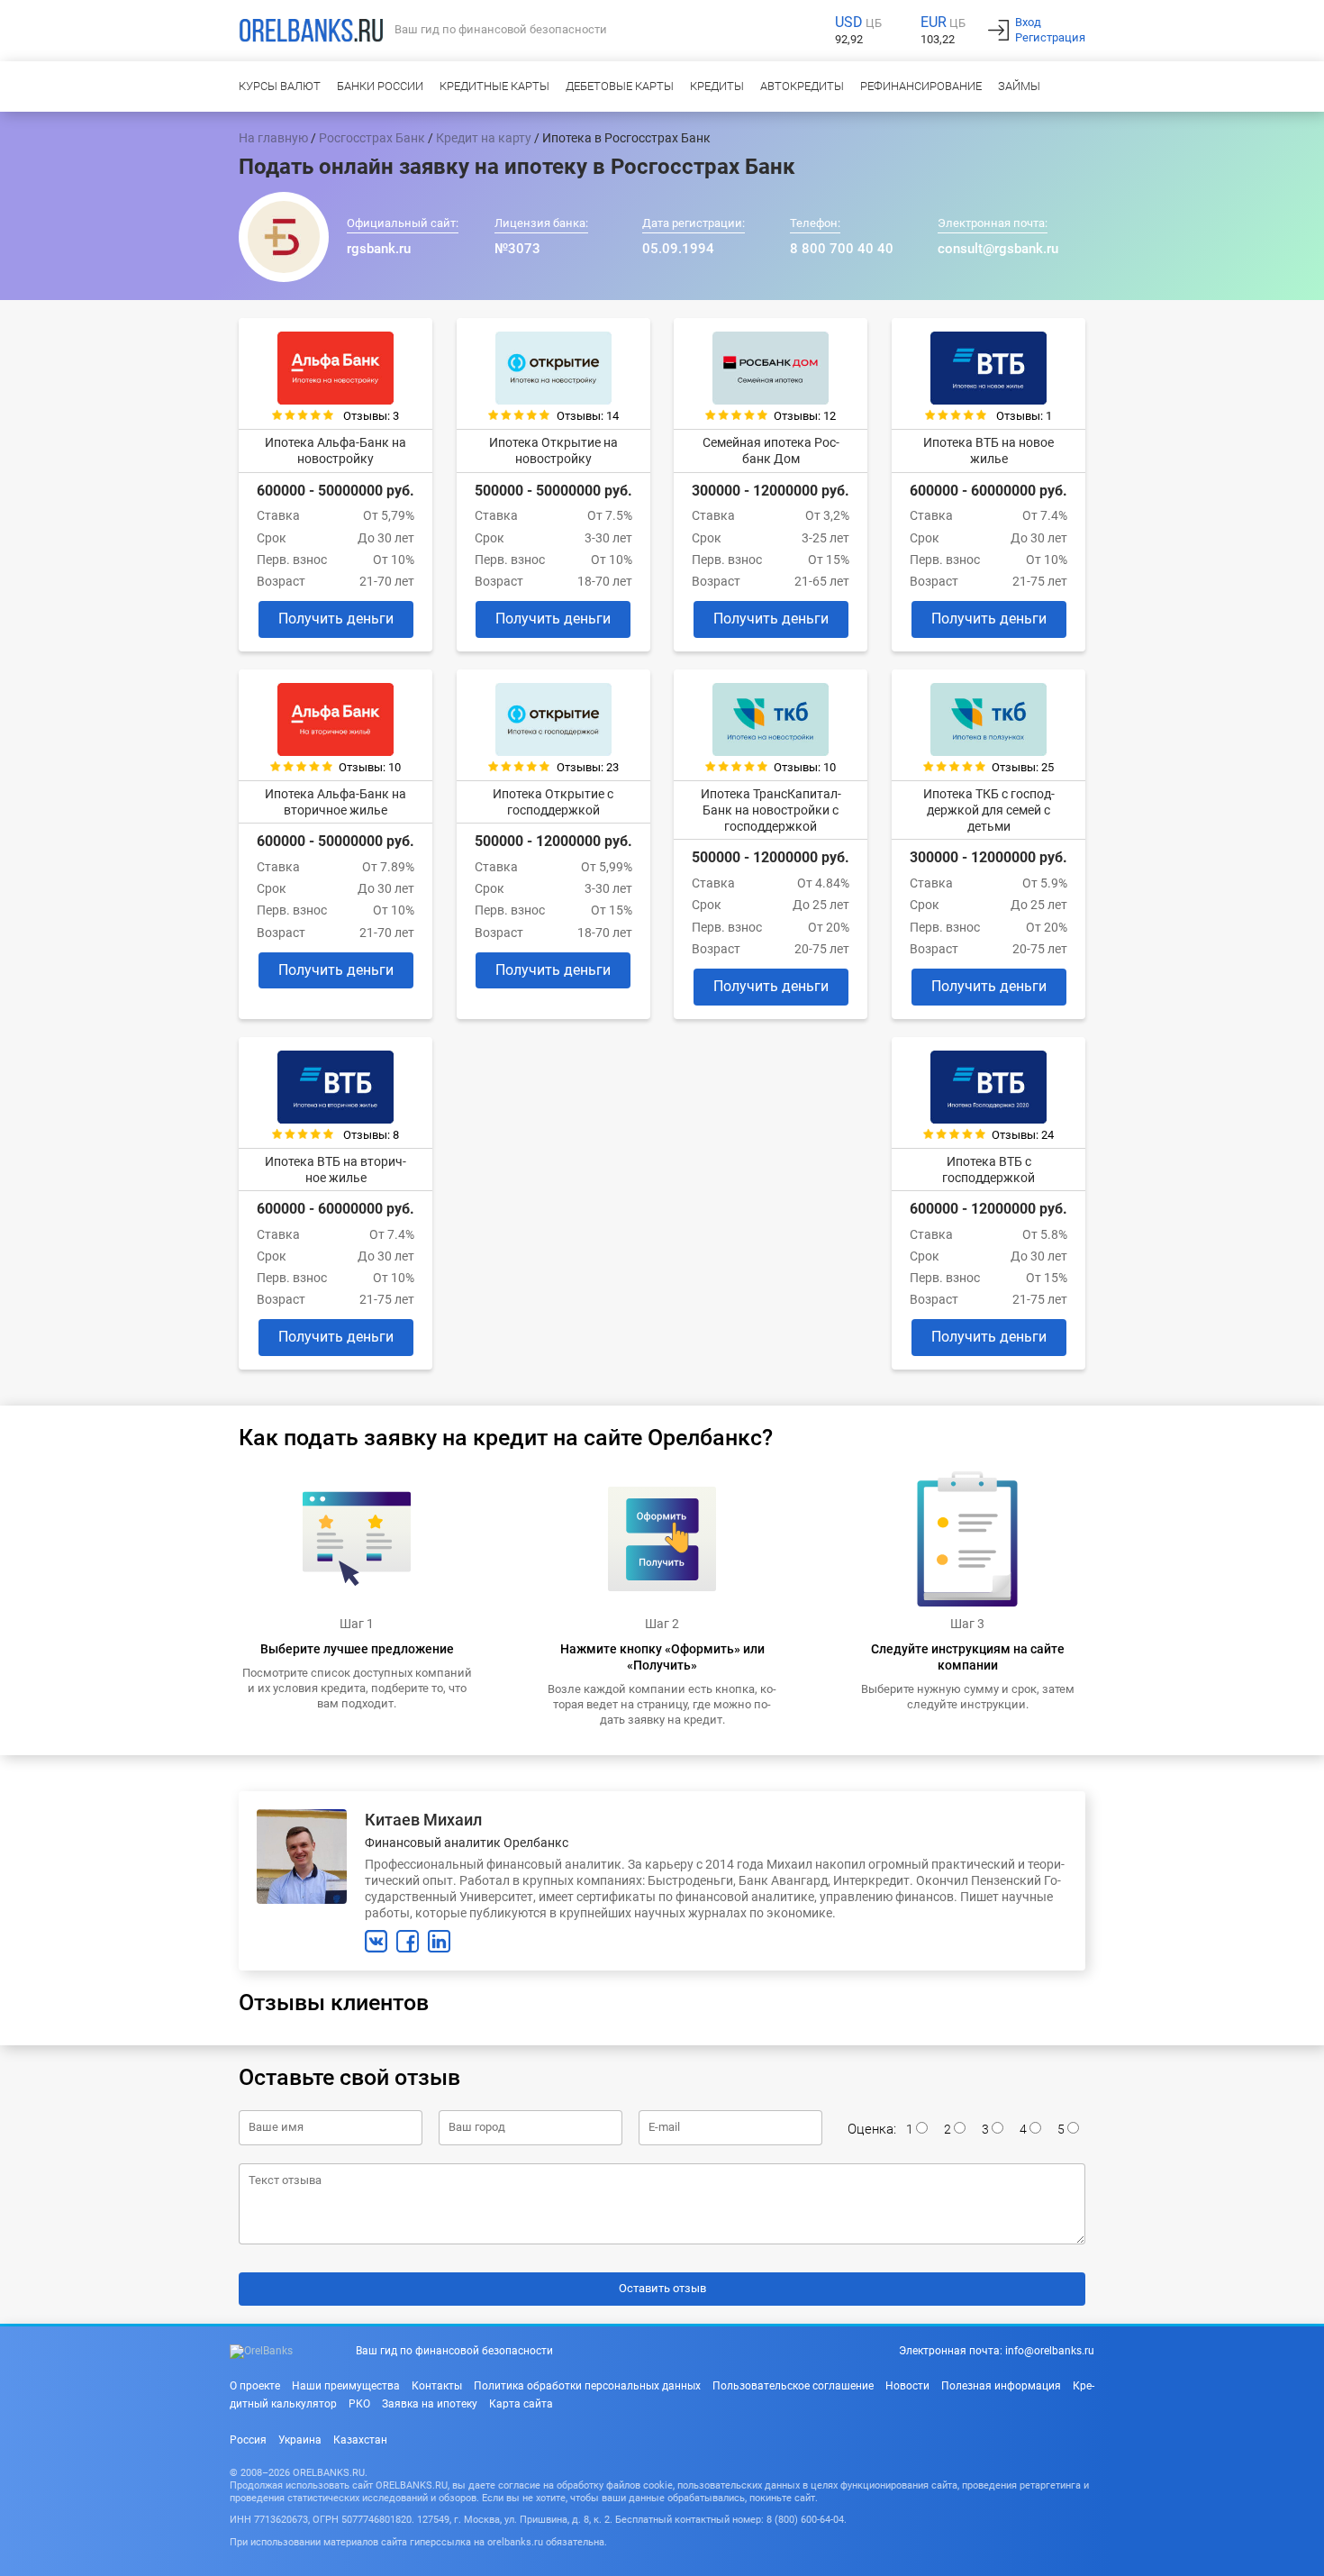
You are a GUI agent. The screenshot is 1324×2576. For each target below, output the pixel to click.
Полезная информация (1001, 2386)
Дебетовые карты (620, 86)
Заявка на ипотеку (430, 2404)
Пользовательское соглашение (793, 2386)
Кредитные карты (494, 86)
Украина (300, 2440)
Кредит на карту (484, 138)
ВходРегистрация (1050, 30)
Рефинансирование (921, 86)
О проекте (255, 2386)
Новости (907, 2386)
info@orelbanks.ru (1050, 2351)
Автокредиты (802, 86)
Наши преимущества (346, 2386)
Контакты (437, 2386)
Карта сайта (521, 2404)
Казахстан (360, 2440)
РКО (359, 2404)
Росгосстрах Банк (372, 138)
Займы (1019, 86)
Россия (248, 2440)
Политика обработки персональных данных (587, 2386)
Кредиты (717, 86)
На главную (273, 138)
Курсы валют (280, 86)
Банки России (380, 86)
